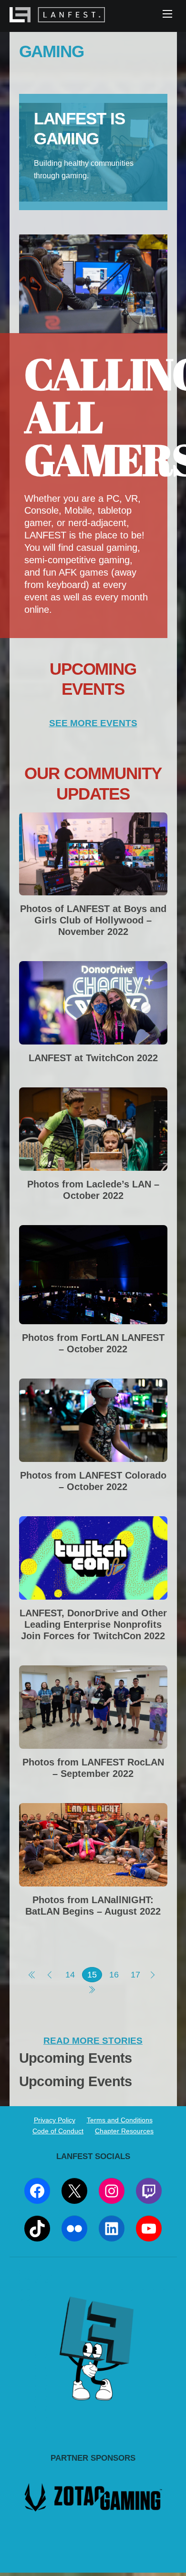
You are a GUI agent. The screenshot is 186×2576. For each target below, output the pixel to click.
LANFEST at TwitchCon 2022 (93, 1058)
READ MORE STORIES (93, 2041)
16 (114, 1975)
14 (70, 1975)
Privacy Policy (55, 2120)
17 (135, 1975)
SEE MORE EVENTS (93, 723)
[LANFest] (57, 17)
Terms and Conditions (120, 2120)
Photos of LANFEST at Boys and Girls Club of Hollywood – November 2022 (93, 920)
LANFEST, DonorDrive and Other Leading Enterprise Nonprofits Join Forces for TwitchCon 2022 (93, 1624)
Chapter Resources (124, 2131)
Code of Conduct (58, 2131)
